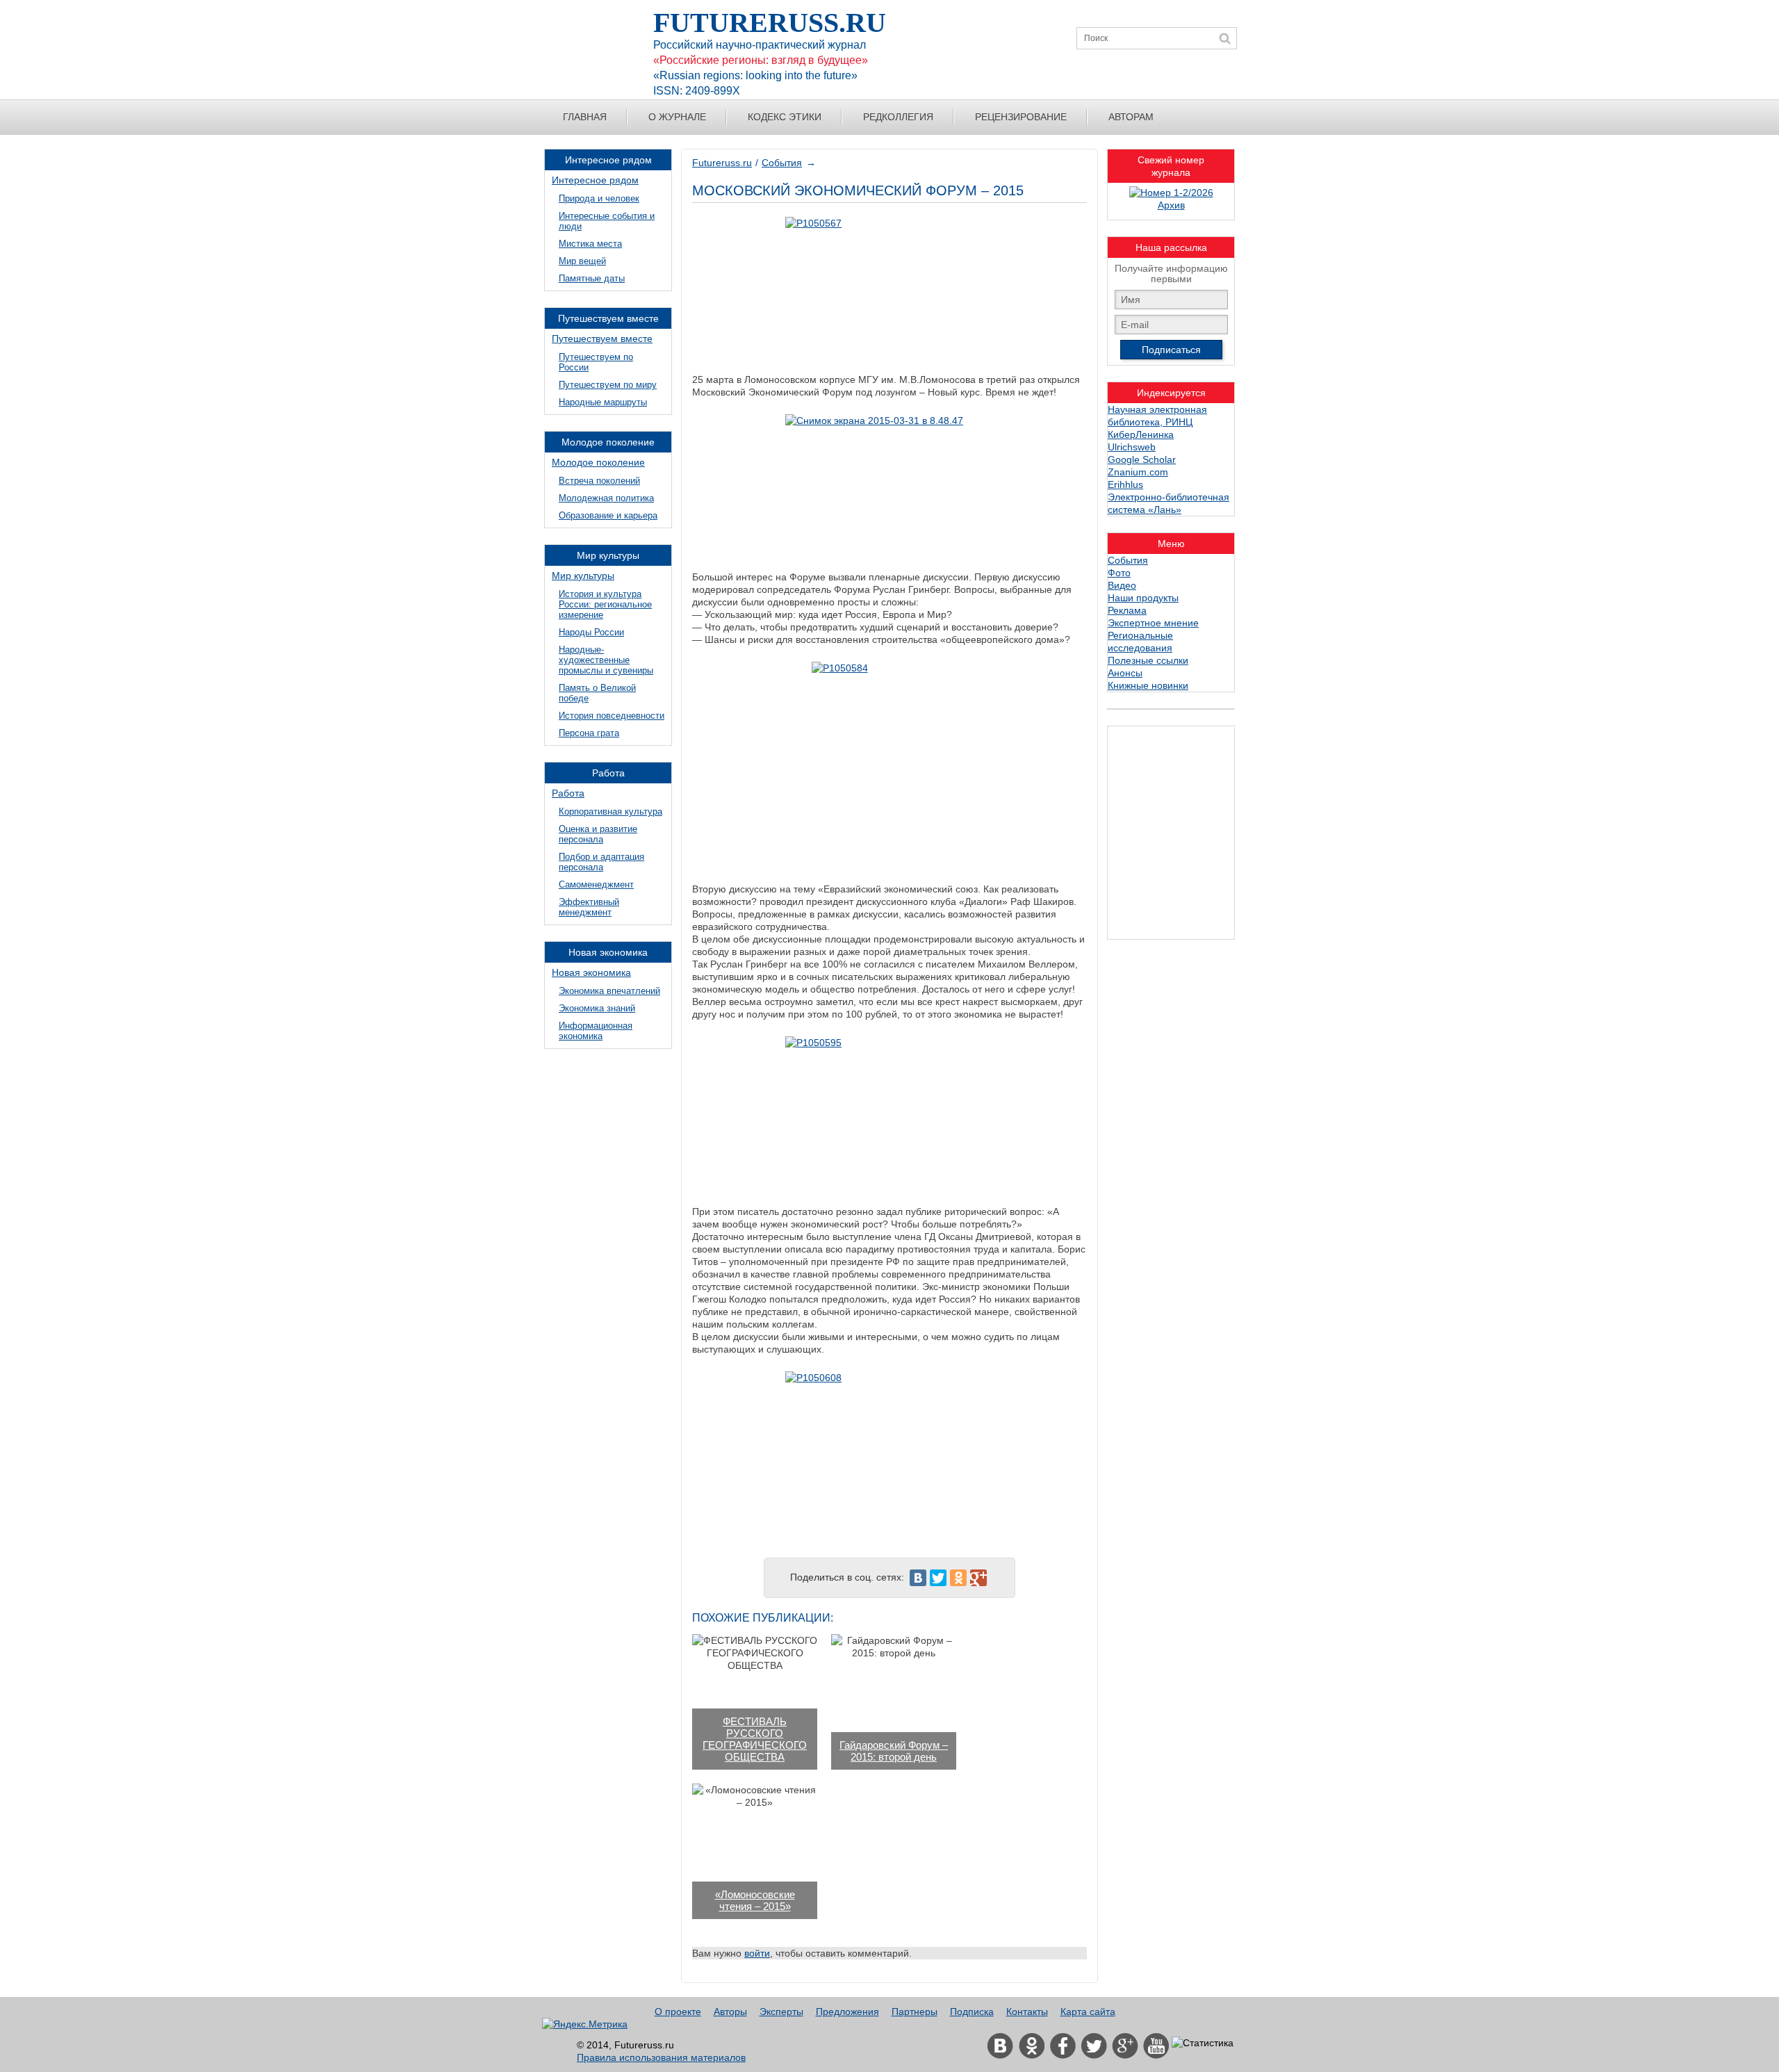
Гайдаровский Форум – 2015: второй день (894, 1751)
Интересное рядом (595, 180)
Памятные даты (592, 278)
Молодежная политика (606, 498)
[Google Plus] (978, 1578)
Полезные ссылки (1148, 660)
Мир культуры (583, 576)
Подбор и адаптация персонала (601, 862)
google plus (1125, 2046)
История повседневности (612, 716)
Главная (585, 117)
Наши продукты (1143, 598)
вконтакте (1000, 2046)
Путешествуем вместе (602, 338)
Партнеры (915, 2012)
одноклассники (1031, 2046)
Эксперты (781, 2012)
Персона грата (589, 733)
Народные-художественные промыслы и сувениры (606, 660)
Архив (1171, 205)
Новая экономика (591, 972)
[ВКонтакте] (918, 1578)
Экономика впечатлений (609, 991)
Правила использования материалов (661, 2057)
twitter (1094, 2046)
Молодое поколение (598, 462)
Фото (1119, 573)
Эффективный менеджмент (589, 907)
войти (757, 1953)
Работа (568, 793)
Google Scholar (1142, 459)
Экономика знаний (597, 1008)
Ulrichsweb (1132, 447)
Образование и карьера (608, 515)
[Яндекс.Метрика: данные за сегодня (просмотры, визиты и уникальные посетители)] (585, 2024)
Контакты (1027, 2012)
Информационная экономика (596, 1031)
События (782, 163)
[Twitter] (938, 1578)
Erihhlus (1125, 484)
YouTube (1156, 2046)
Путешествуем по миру (608, 385)
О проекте (678, 2012)
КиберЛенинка (1141, 434)
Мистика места (590, 244)
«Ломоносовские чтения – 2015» (755, 1900)
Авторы (730, 2012)
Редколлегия (898, 117)
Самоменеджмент (596, 884)
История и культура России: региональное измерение (605, 604)
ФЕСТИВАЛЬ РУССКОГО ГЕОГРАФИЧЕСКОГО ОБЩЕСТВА (755, 1739)
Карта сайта (1088, 2012)
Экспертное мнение (1153, 623)
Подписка (972, 2012)
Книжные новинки (1148, 685)
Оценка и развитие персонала (598, 834)
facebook (1063, 2046)
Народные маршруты (603, 402)
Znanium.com (1138, 472)
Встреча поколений (599, 481)
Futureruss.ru (722, 163)
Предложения (847, 2012)
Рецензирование (1021, 117)
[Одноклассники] (958, 1578)
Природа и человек (599, 198)
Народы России (591, 632)
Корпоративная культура (610, 811)
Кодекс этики (785, 117)
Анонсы (1125, 673)
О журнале (677, 117)
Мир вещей (582, 261)
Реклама (1127, 610)
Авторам (1131, 117)
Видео (1122, 585)
